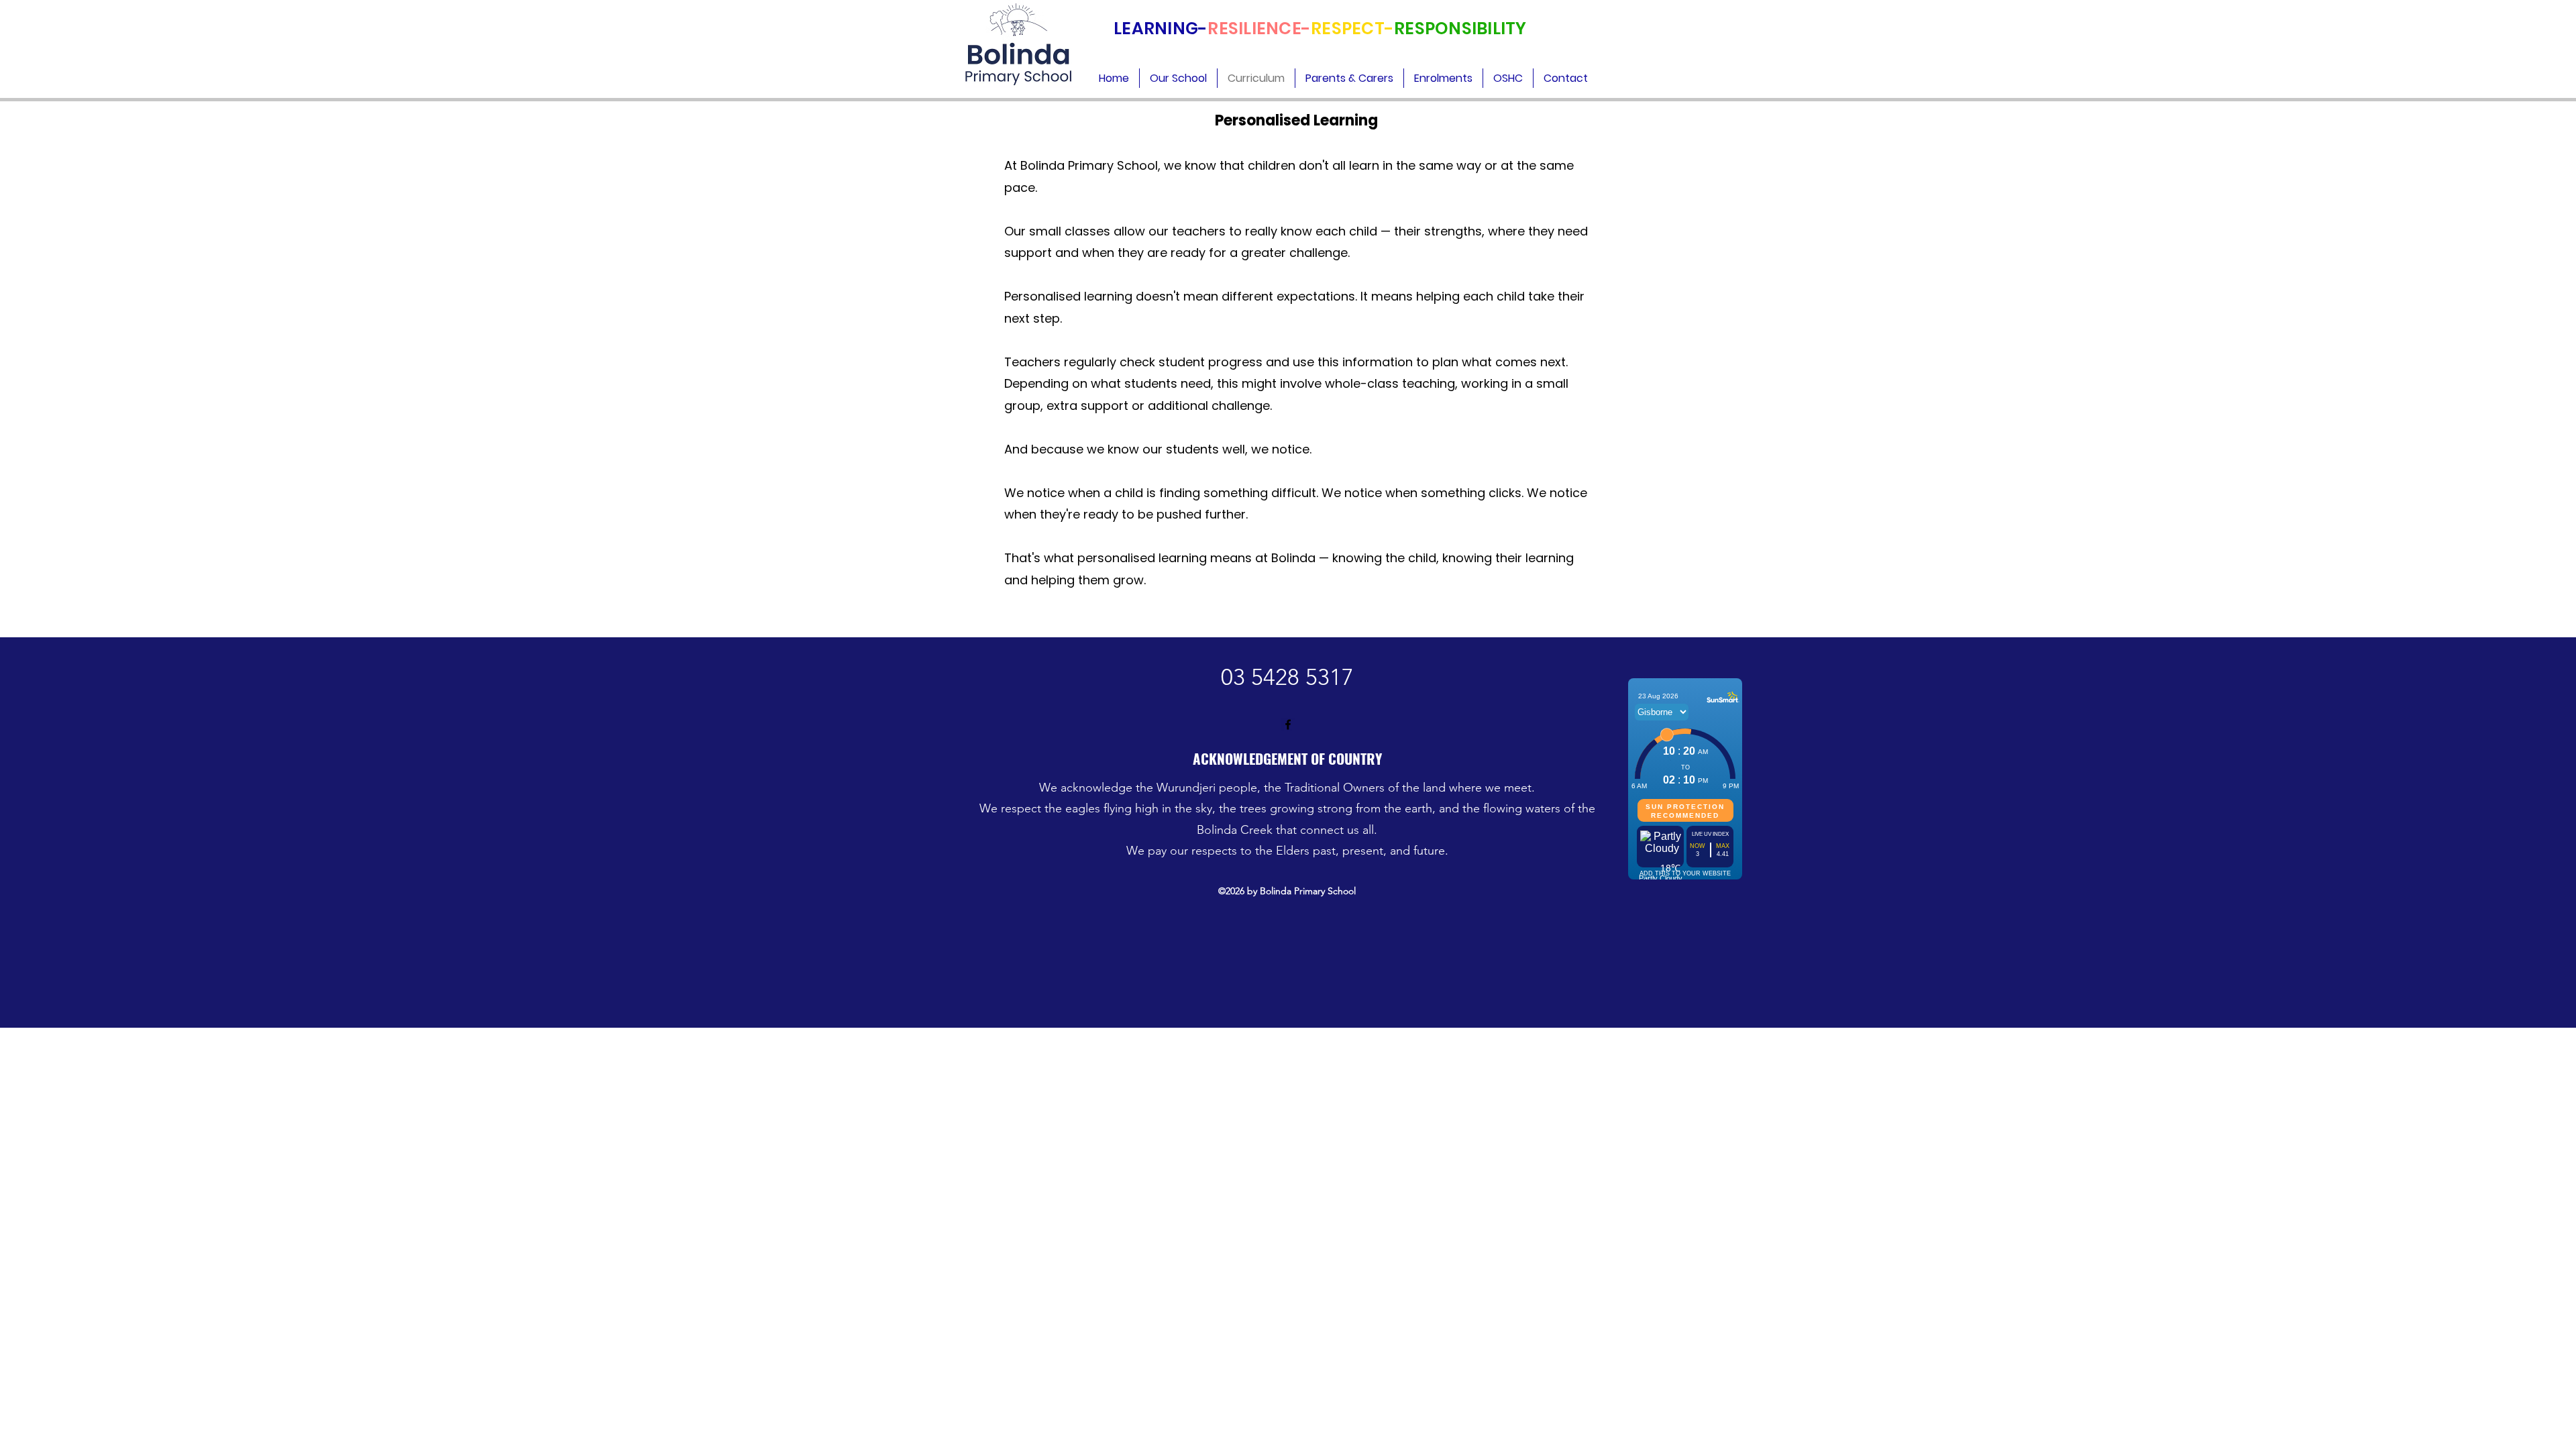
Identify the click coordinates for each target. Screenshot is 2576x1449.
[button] (1178, 78)
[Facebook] (1288, 724)
